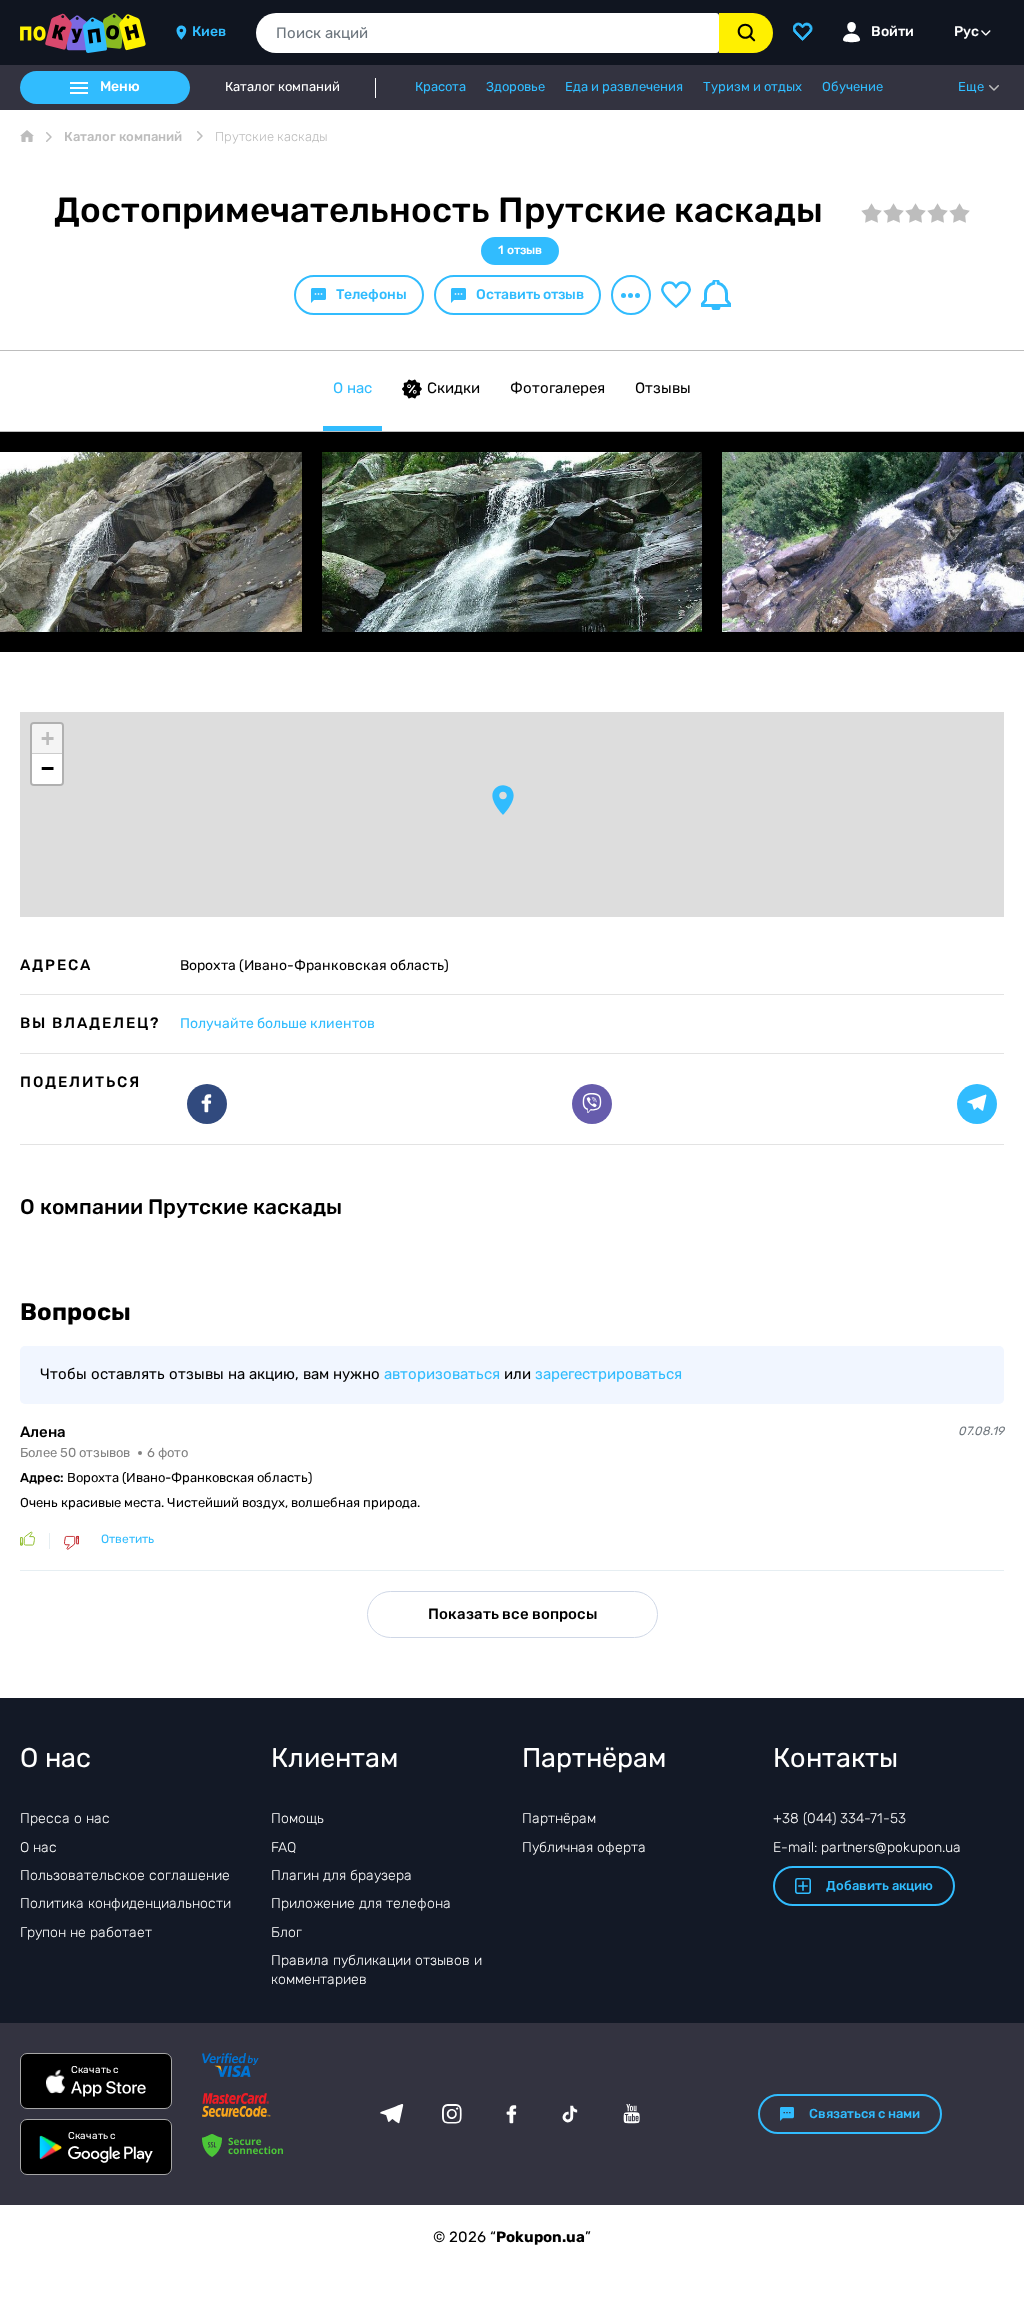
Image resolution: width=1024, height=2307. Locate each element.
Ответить (127, 1539)
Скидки (453, 388)
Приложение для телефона (361, 1903)
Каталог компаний (282, 87)
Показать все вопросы (512, 1614)
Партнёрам (559, 1818)
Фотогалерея (557, 388)
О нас (352, 388)
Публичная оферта (584, 1847)
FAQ (283, 1847)
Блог (286, 1932)
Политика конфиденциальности (125, 1903)
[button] (503, 800)
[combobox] (487, 33)
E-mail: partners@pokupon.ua (867, 1847)
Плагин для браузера (341, 1875)
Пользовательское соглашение (125, 1875)
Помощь (297, 1818)
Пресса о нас (65, 1818)
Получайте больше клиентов (277, 1023)
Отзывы (663, 388)
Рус (966, 31)
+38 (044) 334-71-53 (839, 1818)
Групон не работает (86, 1932)
